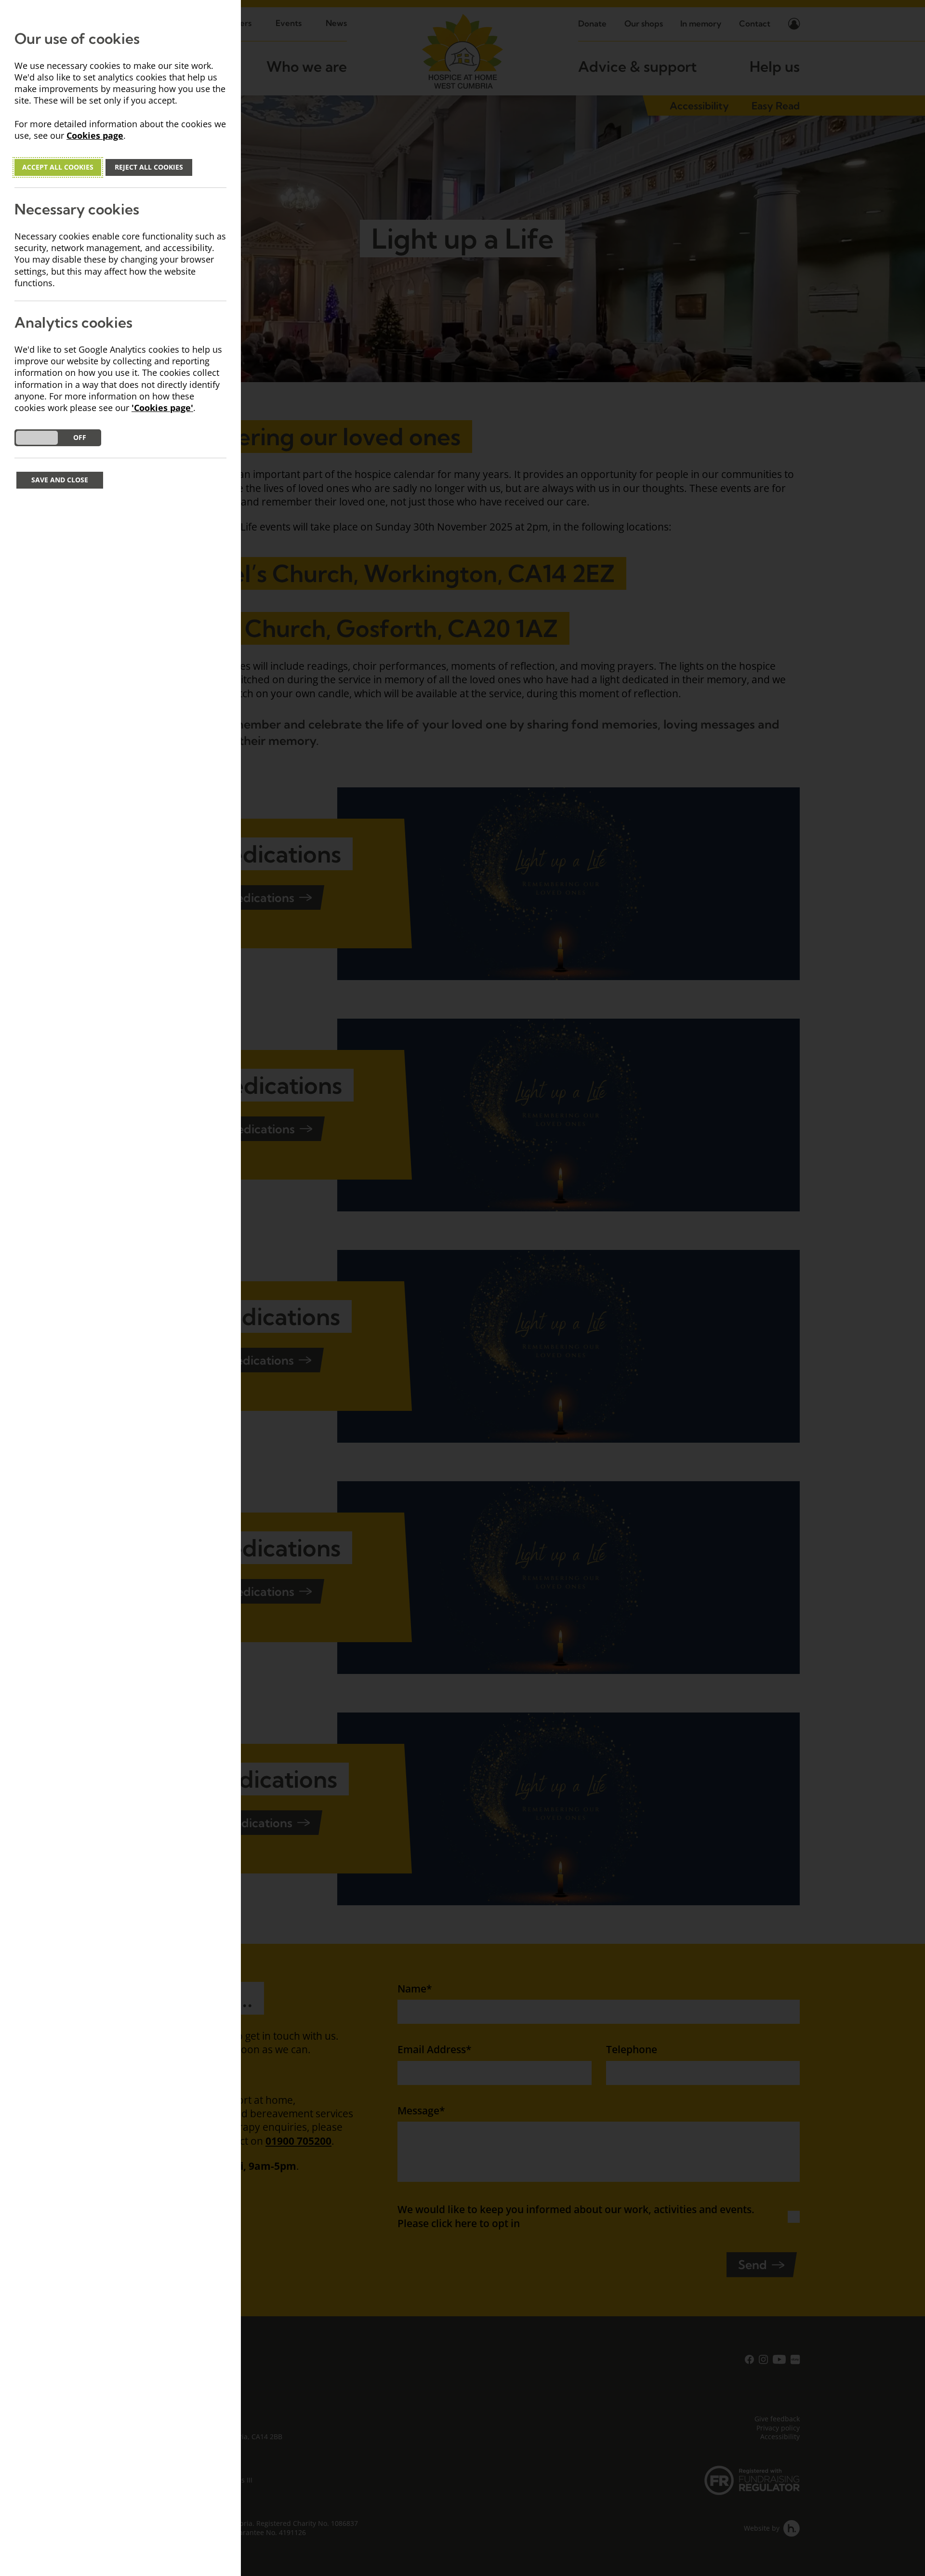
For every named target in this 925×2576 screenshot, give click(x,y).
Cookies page (95, 136)
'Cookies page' (162, 408)
